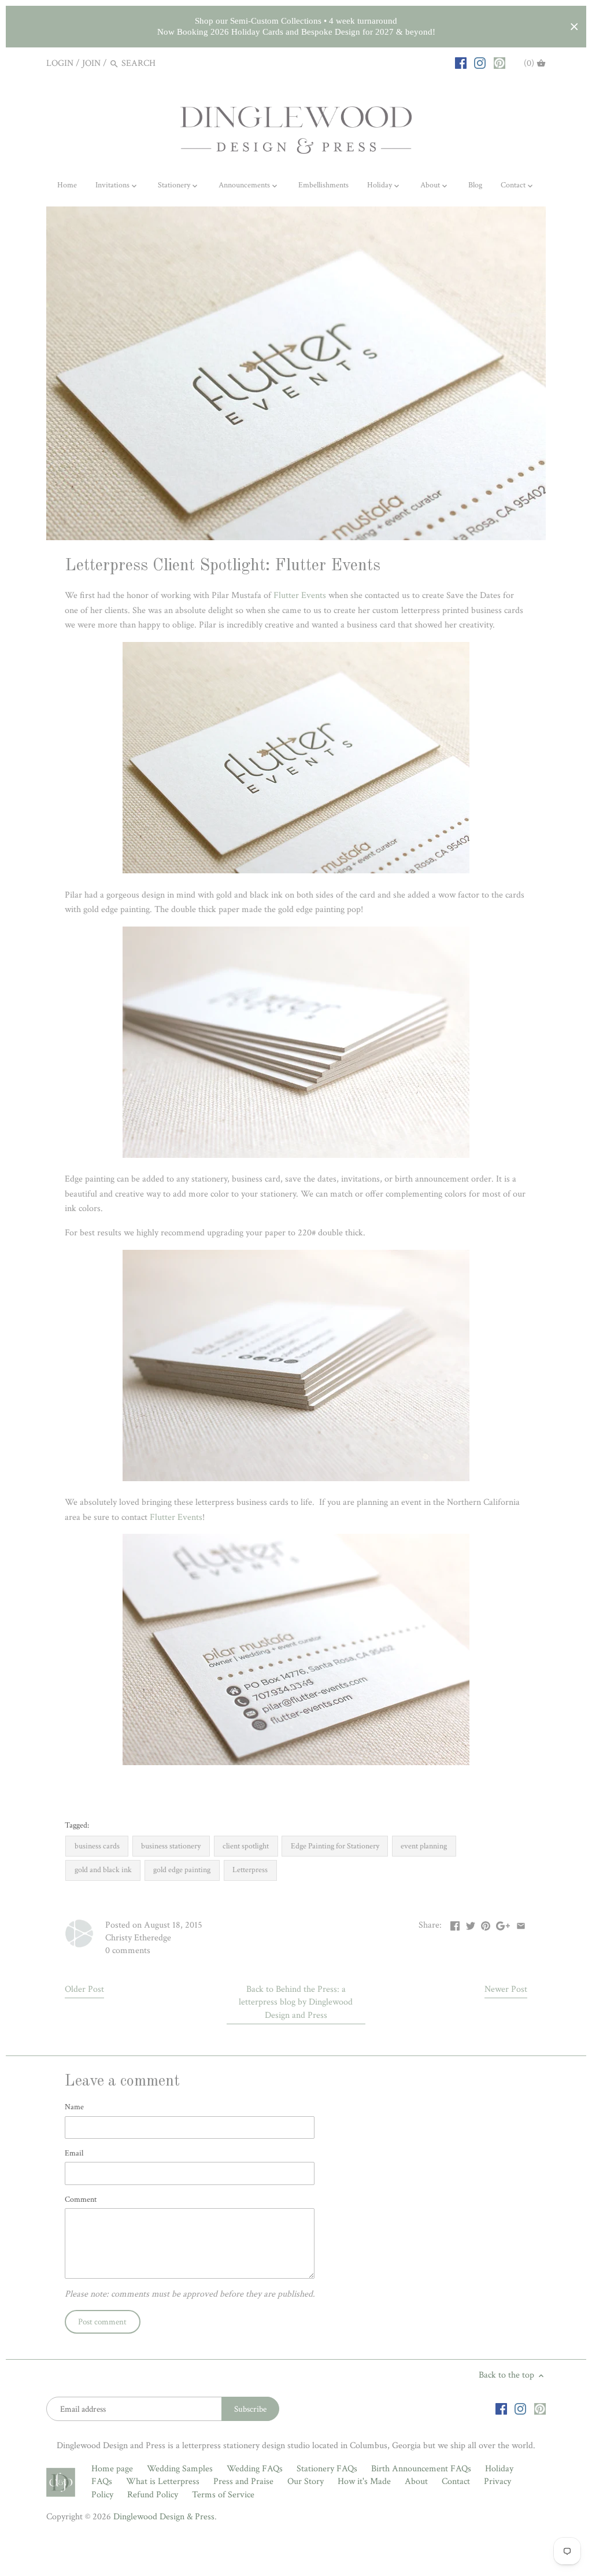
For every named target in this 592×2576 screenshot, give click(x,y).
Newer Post (506, 1989)
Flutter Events (300, 595)
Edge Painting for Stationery (335, 1846)
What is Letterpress (163, 2481)
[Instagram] (480, 63)
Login (60, 63)
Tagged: (77, 1825)
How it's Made (364, 2481)
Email (74, 2153)
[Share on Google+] (503, 1924)
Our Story (306, 2481)
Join (91, 63)
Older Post (84, 1989)
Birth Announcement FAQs (421, 2469)
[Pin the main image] (486, 1924)
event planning (424, 1846)
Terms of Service (223, 2495)
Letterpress (250, 1870)
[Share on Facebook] (455, 1924)
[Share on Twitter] (471, 1924)
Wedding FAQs (255, 2469)
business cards (97, 1846)
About (416, 2481)
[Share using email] (521, 1924)
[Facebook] (461, 63)
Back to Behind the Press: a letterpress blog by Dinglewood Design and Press (296, 2002)
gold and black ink (103, 1870)
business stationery (171, 1846)
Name (74, 2107)
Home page (112, 2469)
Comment (81, 2199)
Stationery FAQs (327, 2469)
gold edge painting (182, 1870)
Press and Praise (243, 2481)
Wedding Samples (180, 2469)
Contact (456, 2481)
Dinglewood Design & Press (164, 2517)
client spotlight (246, 1846)
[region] (296, 27)
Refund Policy (153, 2495)
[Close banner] (574, 27)
